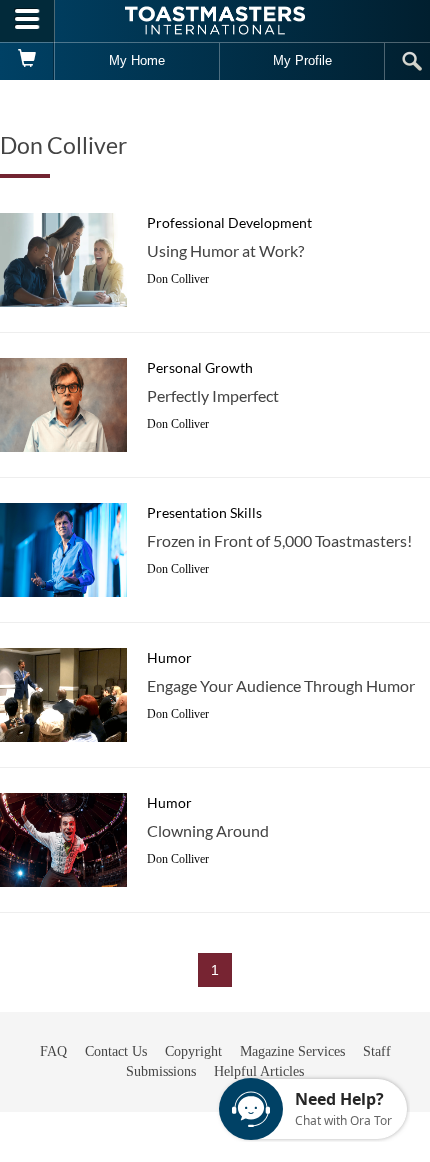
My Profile (302, 60)
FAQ (53, 1051)
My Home (137, 60)
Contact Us (116, 1051)
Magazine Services (292, 1051)
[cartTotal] (27, 61)
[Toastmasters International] (215, 20)
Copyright (193, 1051)
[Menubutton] (27, 21)
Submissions (161, 1071)
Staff (377, 1051)
